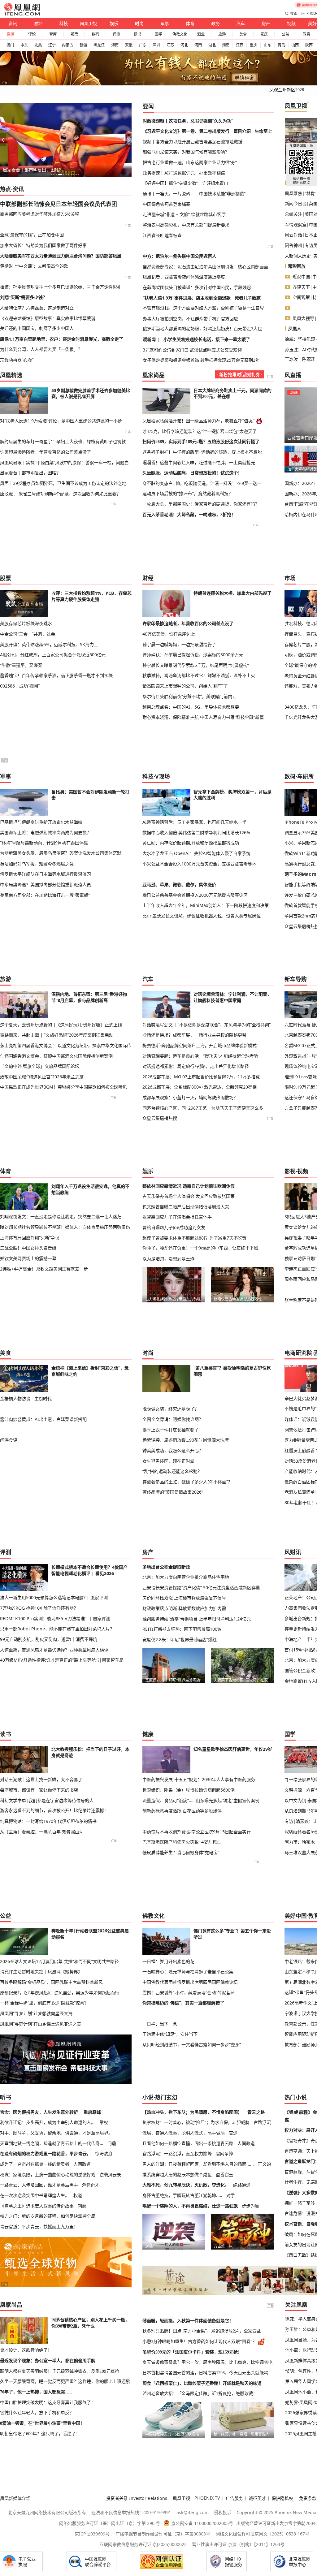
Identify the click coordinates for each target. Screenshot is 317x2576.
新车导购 (296, 979)
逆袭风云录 (110, 2175)
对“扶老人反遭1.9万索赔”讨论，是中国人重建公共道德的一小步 (61, 421)
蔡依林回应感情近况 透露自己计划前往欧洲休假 (189, 1186)
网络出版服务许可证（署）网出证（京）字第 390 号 (110, 2523)
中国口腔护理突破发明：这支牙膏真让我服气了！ (48, 2402)
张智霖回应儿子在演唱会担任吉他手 (177, 1217)
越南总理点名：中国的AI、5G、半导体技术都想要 (191, 707)
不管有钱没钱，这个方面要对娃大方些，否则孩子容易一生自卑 (203, 308)
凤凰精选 (11, 375)
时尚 (139, 23)
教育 (306, 34)
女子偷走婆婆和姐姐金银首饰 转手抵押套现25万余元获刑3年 (201, 360)
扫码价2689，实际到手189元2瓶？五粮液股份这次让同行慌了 (201, 442)
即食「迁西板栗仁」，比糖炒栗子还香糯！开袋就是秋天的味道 (202, 2383)
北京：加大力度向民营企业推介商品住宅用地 (186, 1577)
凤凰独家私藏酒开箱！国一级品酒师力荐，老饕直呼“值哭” (198, 421)
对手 (231, 2195)
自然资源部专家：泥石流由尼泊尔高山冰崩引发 (188, 267)
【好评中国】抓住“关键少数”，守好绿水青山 (185, 183)
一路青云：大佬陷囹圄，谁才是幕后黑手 (39, 2185)
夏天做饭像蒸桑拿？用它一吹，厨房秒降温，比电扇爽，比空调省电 (207, 2362)
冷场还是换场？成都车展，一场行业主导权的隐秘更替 (194, 1035)
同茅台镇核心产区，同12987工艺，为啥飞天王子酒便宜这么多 (203, 1108)
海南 (115, 45)
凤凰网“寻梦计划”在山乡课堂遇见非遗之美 (41, 2024)
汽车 (241, 23)
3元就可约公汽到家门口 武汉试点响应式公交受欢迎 (192, 350)
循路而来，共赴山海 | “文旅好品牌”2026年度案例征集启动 (57, 1035)
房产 (266, 23)
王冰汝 (291, 359)
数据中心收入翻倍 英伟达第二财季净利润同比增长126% (196, 833)
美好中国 (296, 1916)
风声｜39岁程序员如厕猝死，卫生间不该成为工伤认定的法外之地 (63, 483)
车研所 (306, 776)
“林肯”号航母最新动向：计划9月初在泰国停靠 (44, 843)
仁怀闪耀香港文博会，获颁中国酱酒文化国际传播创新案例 (56, 1056)
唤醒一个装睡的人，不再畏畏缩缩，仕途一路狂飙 (190, 2206)
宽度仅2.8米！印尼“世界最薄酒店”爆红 (180, 1640)
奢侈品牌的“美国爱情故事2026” (173, 1492)
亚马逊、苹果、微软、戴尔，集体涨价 (179, 885)
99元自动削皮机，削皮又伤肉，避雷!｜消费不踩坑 (49, 1639)
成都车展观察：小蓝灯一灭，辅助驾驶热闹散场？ (190, 1097)
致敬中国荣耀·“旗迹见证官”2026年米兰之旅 (42, 1077)
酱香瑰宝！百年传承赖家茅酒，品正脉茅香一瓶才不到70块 (56, 675)
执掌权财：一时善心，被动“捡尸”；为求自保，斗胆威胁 (196, 2122)
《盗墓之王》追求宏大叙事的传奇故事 (37, 2206)
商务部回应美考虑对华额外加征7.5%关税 (40, 214)
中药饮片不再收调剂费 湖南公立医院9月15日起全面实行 (197, 1832)
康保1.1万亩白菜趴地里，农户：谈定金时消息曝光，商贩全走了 (62, 339)
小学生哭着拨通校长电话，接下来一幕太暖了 (207, 339)
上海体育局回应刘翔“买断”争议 (30, 1238)
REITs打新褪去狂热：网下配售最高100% (182, 1629)
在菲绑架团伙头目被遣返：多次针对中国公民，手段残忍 (197, 287)
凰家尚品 (154, 375)
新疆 (83, 45)
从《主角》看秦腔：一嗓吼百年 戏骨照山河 (42, 1832)
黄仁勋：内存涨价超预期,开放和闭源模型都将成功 (191, 843)
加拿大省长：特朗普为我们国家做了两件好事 (43, 245)
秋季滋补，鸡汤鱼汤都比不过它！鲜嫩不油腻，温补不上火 (199, 675)
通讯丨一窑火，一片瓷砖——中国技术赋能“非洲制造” (194, 194)
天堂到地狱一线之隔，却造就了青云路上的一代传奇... (52, 2143)
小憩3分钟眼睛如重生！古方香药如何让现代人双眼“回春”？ (200, 2341)
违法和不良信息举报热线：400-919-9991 (131, 2512)
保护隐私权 (282, 2498)
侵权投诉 (223, 2512)
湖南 (226, 45)
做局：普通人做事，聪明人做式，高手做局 (184, 2133)
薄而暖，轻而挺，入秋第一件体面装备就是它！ (188, 2321)
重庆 (254, 45)
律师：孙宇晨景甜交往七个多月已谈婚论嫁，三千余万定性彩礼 (61, 287)
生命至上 (263, 131)
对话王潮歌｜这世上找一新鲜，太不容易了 (41, 1779)
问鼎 (112, 2143)
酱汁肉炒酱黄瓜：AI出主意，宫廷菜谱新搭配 (43, 1419)
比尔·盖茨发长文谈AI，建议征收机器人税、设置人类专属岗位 (202, 916)
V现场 (163, 776)
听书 (6, 2097)
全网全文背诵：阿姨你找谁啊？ (173, 1419)
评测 (116, 34)
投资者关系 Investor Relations (137, 2498)
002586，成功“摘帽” (20, 686)
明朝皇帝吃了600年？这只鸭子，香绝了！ (40, 2434)
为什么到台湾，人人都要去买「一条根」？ (41, 349)
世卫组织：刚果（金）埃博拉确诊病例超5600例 (189, 1790)
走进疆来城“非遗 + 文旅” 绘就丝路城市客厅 (184, 214)
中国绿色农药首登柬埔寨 (167, 204)
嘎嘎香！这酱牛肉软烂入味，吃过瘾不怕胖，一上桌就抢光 (199, 463)
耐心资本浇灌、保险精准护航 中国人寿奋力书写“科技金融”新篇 (203, 717)
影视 (290, 1171)
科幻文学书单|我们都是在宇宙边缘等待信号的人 (47, 1800)
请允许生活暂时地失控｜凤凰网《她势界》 (41, 1972)
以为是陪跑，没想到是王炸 (168, 1259)
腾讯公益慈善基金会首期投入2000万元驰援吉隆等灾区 (195, 895)
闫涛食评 (9, 1440)
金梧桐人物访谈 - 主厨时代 (26, 1398)
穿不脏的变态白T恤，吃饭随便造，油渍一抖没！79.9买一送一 (202, 483)
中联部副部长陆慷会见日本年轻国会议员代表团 (59, 204)
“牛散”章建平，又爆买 (21, 665)
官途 (233, 2133)
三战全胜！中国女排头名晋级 (28, 1248)
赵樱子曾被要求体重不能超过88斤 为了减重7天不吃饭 (194, 1238)
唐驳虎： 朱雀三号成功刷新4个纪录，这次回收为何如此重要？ (60, 494)
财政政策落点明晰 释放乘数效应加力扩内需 (184, 1608)
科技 (63, 23)
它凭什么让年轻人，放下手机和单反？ (37, 2413)
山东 (267, 45)
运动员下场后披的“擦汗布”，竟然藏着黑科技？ (188, 494)
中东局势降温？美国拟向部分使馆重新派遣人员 (46, 885)
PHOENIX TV (207, 2498)
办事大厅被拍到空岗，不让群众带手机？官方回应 (190, 319)
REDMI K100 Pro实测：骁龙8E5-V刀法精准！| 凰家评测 (55, 1618)
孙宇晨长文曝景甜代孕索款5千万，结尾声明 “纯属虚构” (196, 665)
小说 (148, 2097)
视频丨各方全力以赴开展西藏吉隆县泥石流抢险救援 (193, 142)
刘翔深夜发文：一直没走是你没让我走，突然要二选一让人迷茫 (61, 1217)
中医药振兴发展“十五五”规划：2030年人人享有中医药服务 (199, 1779)
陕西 (309, 45)
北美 (38, 45)
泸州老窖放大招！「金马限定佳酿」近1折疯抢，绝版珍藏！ (200, 2393)
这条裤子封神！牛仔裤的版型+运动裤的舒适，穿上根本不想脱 (202, 452)
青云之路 (256, 2112)
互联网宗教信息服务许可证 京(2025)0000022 (143, 2544)
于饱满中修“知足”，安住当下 (170, 2034)
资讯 (13, 23)
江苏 (170, 45)
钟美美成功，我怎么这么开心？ (173, 1450)
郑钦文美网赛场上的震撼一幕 (28, 1258)
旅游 (222, 34)
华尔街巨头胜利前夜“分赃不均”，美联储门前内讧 (189, 696)
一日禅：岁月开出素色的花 (168, 1961)
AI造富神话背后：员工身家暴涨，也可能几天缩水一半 (194, 822)
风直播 (293, 375)
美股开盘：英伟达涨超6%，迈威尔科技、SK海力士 (49, 644)
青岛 (281, 45)
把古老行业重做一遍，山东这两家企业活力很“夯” (190, 162)
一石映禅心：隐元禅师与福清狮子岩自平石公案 (188, 1972)
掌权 (104, 2122)
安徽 (129, 45)
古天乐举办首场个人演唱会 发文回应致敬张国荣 (189, 1196)
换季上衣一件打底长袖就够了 (171, 1430)
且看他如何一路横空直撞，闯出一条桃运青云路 (188, 2143)
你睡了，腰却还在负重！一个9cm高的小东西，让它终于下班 (200, 1248)
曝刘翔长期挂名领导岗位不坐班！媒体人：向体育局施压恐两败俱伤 (65, 1227)
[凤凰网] (22, 14)
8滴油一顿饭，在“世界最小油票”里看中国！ (42, 2423)
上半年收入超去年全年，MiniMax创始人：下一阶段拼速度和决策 (206, 905)
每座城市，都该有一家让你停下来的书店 (39, 1790)
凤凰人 (295, 328)
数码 (95, 34)
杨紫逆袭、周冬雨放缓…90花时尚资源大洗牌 (186, 1440)
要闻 (148, 106)
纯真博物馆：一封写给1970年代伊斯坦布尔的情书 (48, 1821)
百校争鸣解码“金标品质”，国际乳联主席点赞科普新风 (51, 1982)
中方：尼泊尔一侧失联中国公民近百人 (180, 256)
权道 (78, 2195)
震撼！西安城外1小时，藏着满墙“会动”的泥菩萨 (189, 1993)
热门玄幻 (166, 2097)
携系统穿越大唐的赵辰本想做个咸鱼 (177, 2175)
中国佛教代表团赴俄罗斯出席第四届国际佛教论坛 (190, 1982)
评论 (32, 34)
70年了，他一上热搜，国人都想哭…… (37, 2392)
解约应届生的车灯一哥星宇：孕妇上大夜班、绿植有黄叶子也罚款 (63, 441)
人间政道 (82, 2164)
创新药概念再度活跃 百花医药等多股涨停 (182, 1811)
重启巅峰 (92, 2112)
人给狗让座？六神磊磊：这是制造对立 (37, 308)
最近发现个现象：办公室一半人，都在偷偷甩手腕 (48, 2361)
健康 (148, 1734)
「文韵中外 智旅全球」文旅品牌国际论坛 (40, 1066)
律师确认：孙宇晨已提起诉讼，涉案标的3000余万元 (193, 655)
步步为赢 (250, 2206)
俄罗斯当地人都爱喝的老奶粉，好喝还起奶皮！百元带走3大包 (202, 329)
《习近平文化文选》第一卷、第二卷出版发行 (186, 131)
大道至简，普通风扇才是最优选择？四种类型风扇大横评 (54, 1650)
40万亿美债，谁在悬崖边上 (169, 634)
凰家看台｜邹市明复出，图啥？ (33, 170)
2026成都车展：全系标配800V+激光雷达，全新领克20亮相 (200, 1087)
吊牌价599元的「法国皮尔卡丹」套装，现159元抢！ (192, 2352)
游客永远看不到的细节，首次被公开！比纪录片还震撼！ (54, 1810)
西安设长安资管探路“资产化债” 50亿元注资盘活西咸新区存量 (201, 1588)
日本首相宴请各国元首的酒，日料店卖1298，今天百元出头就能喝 (205, 2373)
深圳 (156, 45)
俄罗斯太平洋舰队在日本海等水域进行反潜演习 (46, 874)
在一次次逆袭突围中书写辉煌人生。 (35, 2195)
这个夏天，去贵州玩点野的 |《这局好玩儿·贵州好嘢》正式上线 (61, 1025)
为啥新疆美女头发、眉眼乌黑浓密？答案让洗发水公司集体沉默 (61, 853)
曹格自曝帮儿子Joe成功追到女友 (174, 1227)
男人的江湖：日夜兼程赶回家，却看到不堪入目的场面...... (198, 2164)
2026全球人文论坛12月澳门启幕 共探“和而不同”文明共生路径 (59, 1961)
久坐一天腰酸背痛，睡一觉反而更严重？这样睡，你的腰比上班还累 (65, 2381)
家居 (264, 34)
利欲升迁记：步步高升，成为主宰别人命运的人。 (48, 2122)
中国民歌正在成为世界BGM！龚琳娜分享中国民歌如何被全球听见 (63, 1087)
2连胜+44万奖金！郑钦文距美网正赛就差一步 (44, 1269)
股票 (74, 34)
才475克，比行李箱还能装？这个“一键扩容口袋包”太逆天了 (200, 431)
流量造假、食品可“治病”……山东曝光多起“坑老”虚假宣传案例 (201, 1800)
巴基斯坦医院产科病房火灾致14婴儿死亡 (182, 1842)
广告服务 (234, 2498)
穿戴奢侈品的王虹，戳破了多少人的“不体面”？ (187, 1482)
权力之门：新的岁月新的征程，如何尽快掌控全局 (48, 2216)
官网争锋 (224, 2153)
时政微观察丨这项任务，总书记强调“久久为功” (188, 121)
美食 (243, 34)
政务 (215, 23)
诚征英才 (257, 2498)
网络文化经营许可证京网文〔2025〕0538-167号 (262, 2534)
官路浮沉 (262, 2122)
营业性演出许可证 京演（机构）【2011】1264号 (238, 2544)
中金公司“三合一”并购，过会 (28, 634)
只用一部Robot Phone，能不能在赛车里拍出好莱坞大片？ (57, 1629)
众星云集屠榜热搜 (160, 1118)
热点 (6, 189)
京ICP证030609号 (92, 2534)
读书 (137, 34)
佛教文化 (180, 34)
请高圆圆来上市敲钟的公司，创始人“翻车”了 (185, 686)
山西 (295, 45)
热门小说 (296, 2097)
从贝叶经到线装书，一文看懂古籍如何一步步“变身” (192, 2045)
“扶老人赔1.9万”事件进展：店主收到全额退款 (187, 298)
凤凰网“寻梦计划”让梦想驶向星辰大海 (36, 2013)
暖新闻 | (151, 339)
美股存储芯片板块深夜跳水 (26, 623)
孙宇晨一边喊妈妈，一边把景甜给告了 (179, 644)
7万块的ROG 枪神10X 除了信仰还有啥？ (39, 1608)
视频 (291, 23)
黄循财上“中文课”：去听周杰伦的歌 (34, 266)
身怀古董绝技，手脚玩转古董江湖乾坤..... (182, 2195)
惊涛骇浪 (104, 2153)
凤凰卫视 (89, 23)
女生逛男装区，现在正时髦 (168, 1461)
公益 (285, 34)
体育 (190, 23)
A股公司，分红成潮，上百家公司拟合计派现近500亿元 (53, 655)
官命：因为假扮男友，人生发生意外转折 (39, 2112)
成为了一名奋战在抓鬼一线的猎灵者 (35, 2164)
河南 (198, 45)
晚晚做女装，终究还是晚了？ (171, 1409)
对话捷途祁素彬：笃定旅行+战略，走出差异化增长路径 (196, 1066)
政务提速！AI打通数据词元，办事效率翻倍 (184, 173)
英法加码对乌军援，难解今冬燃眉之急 (37, 864)
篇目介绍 (242, 131)
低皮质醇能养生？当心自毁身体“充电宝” (181, 1852)
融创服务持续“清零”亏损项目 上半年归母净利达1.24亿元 (197, 1619)
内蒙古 (67, 45)
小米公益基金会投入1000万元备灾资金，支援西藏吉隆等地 (199, 864)
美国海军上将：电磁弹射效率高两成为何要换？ (46, 833)
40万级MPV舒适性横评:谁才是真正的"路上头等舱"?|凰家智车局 (62, 1660)
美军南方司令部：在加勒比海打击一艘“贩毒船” (45, 895)
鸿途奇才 (91, 2185)
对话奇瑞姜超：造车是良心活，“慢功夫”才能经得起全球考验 (200, 1056)
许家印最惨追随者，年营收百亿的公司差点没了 (46, 452)
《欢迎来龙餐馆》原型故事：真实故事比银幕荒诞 (48, 318)
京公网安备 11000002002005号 (202, 2523)
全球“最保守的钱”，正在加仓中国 (32, 235)
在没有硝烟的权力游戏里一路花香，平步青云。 (46, 2153)
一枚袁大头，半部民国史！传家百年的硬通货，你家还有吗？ (201, 504)
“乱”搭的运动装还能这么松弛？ (172, 1471)
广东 (143, 45)
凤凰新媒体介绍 (15, 2498)
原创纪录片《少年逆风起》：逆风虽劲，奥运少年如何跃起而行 (60, 1993)
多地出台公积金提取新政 (166, 1567)
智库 (53, 34)
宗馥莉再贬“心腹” (17, 360)
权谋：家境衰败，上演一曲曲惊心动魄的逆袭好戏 (48, 2175)
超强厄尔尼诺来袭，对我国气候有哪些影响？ (186, 152)
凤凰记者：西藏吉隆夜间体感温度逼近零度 (184, 277)
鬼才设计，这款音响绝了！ (26, 2350)
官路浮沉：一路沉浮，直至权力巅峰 (177, 2153)
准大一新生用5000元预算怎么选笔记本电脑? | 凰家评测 (54, 1597)
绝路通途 (242, 2185)
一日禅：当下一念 (160, 2024)
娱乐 (114, 23)
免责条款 (308, 2498)
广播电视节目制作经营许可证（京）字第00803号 (163, 2534)
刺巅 (82, 2206)
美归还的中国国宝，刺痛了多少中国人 (37, 328)
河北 (184, 45)
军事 (165, 23)
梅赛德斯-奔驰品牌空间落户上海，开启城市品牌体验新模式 (200, 1045)
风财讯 (293, 1552)
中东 (24, 45)
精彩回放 (297, 266)
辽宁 (52, 45)
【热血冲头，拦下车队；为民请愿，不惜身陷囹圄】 (192, 2112)
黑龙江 (99, 45)
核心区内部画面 (253, 267)
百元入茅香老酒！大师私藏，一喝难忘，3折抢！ (189, 515)
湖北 (212, 45)
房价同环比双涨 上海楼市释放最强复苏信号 (184, 1598)
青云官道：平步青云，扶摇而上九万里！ (39, 2226)
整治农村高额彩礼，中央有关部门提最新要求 (186, 225)
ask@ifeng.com (193, 2512)
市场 (290, 578)
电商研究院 (298, 1353)
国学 (158, 34)
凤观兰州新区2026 (287, 90)
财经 (38, 23)
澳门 (10, 45)
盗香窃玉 (224, 2175)
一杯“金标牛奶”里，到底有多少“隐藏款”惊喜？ (44, 2003)
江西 (240, 45)
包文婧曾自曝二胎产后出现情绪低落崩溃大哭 (186, 1207)
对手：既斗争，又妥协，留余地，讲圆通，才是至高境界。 (56, 2133)
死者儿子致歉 (248, 298)
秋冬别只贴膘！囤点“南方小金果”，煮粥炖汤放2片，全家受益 (202, 2331)
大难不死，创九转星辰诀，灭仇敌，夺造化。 (186, 2185)
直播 (11, 34)
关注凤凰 (296, 2305)
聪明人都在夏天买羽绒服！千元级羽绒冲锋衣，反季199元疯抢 (60, 2371)
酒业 (201, 34)
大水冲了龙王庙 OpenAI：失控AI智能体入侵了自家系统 (196, 853)
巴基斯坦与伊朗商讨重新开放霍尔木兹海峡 (41, 822)
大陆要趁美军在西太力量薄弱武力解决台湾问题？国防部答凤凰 (61, 256)
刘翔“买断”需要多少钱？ (24, 297)
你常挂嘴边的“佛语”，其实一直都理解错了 (183, 2003)
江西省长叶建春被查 (162, 235)
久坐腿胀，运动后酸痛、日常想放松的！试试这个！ (192, 473)
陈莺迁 (309, 359)
